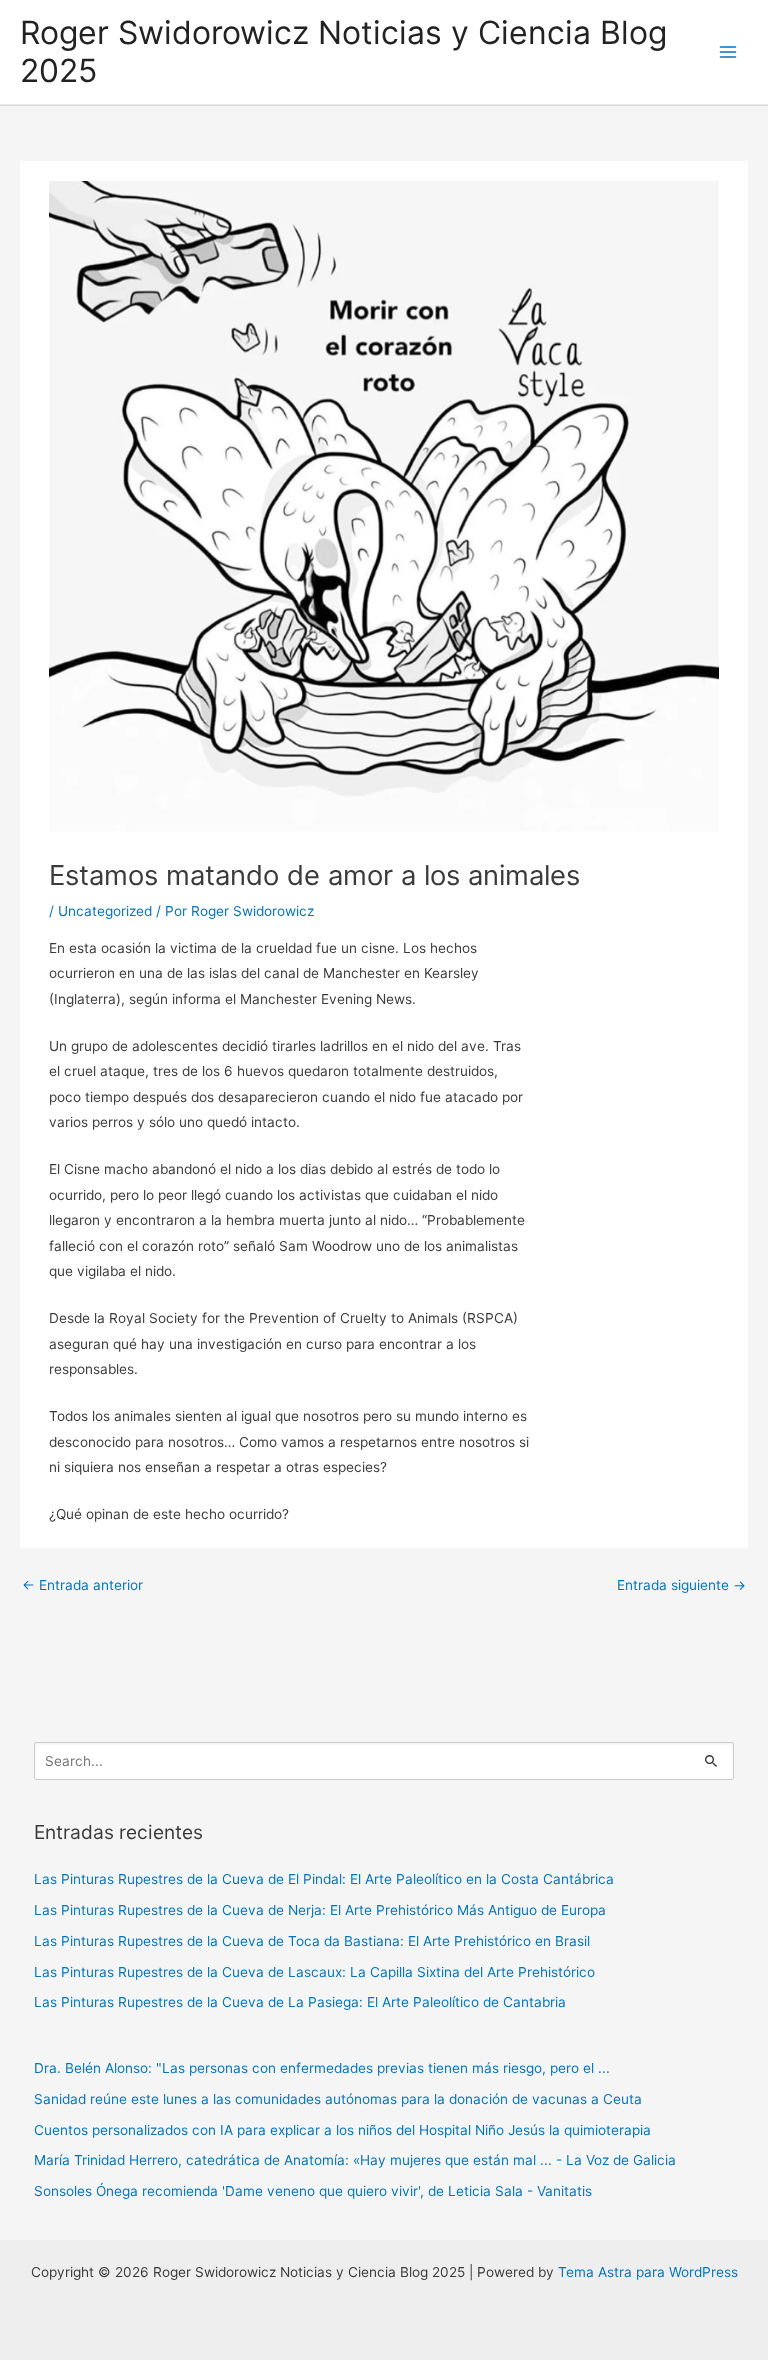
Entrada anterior (82, 1585)
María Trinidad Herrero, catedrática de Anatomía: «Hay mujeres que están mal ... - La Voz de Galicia (355, 2160)
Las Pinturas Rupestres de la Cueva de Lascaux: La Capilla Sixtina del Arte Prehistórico (314, 1972)
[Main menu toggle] (728, 52)
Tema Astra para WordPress (648, 2272)
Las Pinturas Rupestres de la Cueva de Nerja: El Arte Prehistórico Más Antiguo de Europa (320, 1910)
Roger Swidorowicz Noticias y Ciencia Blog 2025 (343, 52)
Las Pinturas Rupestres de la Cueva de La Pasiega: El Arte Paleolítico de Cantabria (300, 2002)
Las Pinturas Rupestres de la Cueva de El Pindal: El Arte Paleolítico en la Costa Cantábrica (324, 1879)
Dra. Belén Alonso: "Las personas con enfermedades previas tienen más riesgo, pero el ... (322, 2068)
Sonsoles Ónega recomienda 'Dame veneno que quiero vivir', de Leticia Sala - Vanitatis (313, 2191)
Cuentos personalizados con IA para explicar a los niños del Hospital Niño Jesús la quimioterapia (342, 2130)
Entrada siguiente (681, 1585)
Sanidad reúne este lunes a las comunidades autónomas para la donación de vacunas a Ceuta (338, 2099)
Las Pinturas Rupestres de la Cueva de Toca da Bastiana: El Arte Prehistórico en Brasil (312, 1941)
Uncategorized (105, 911)
